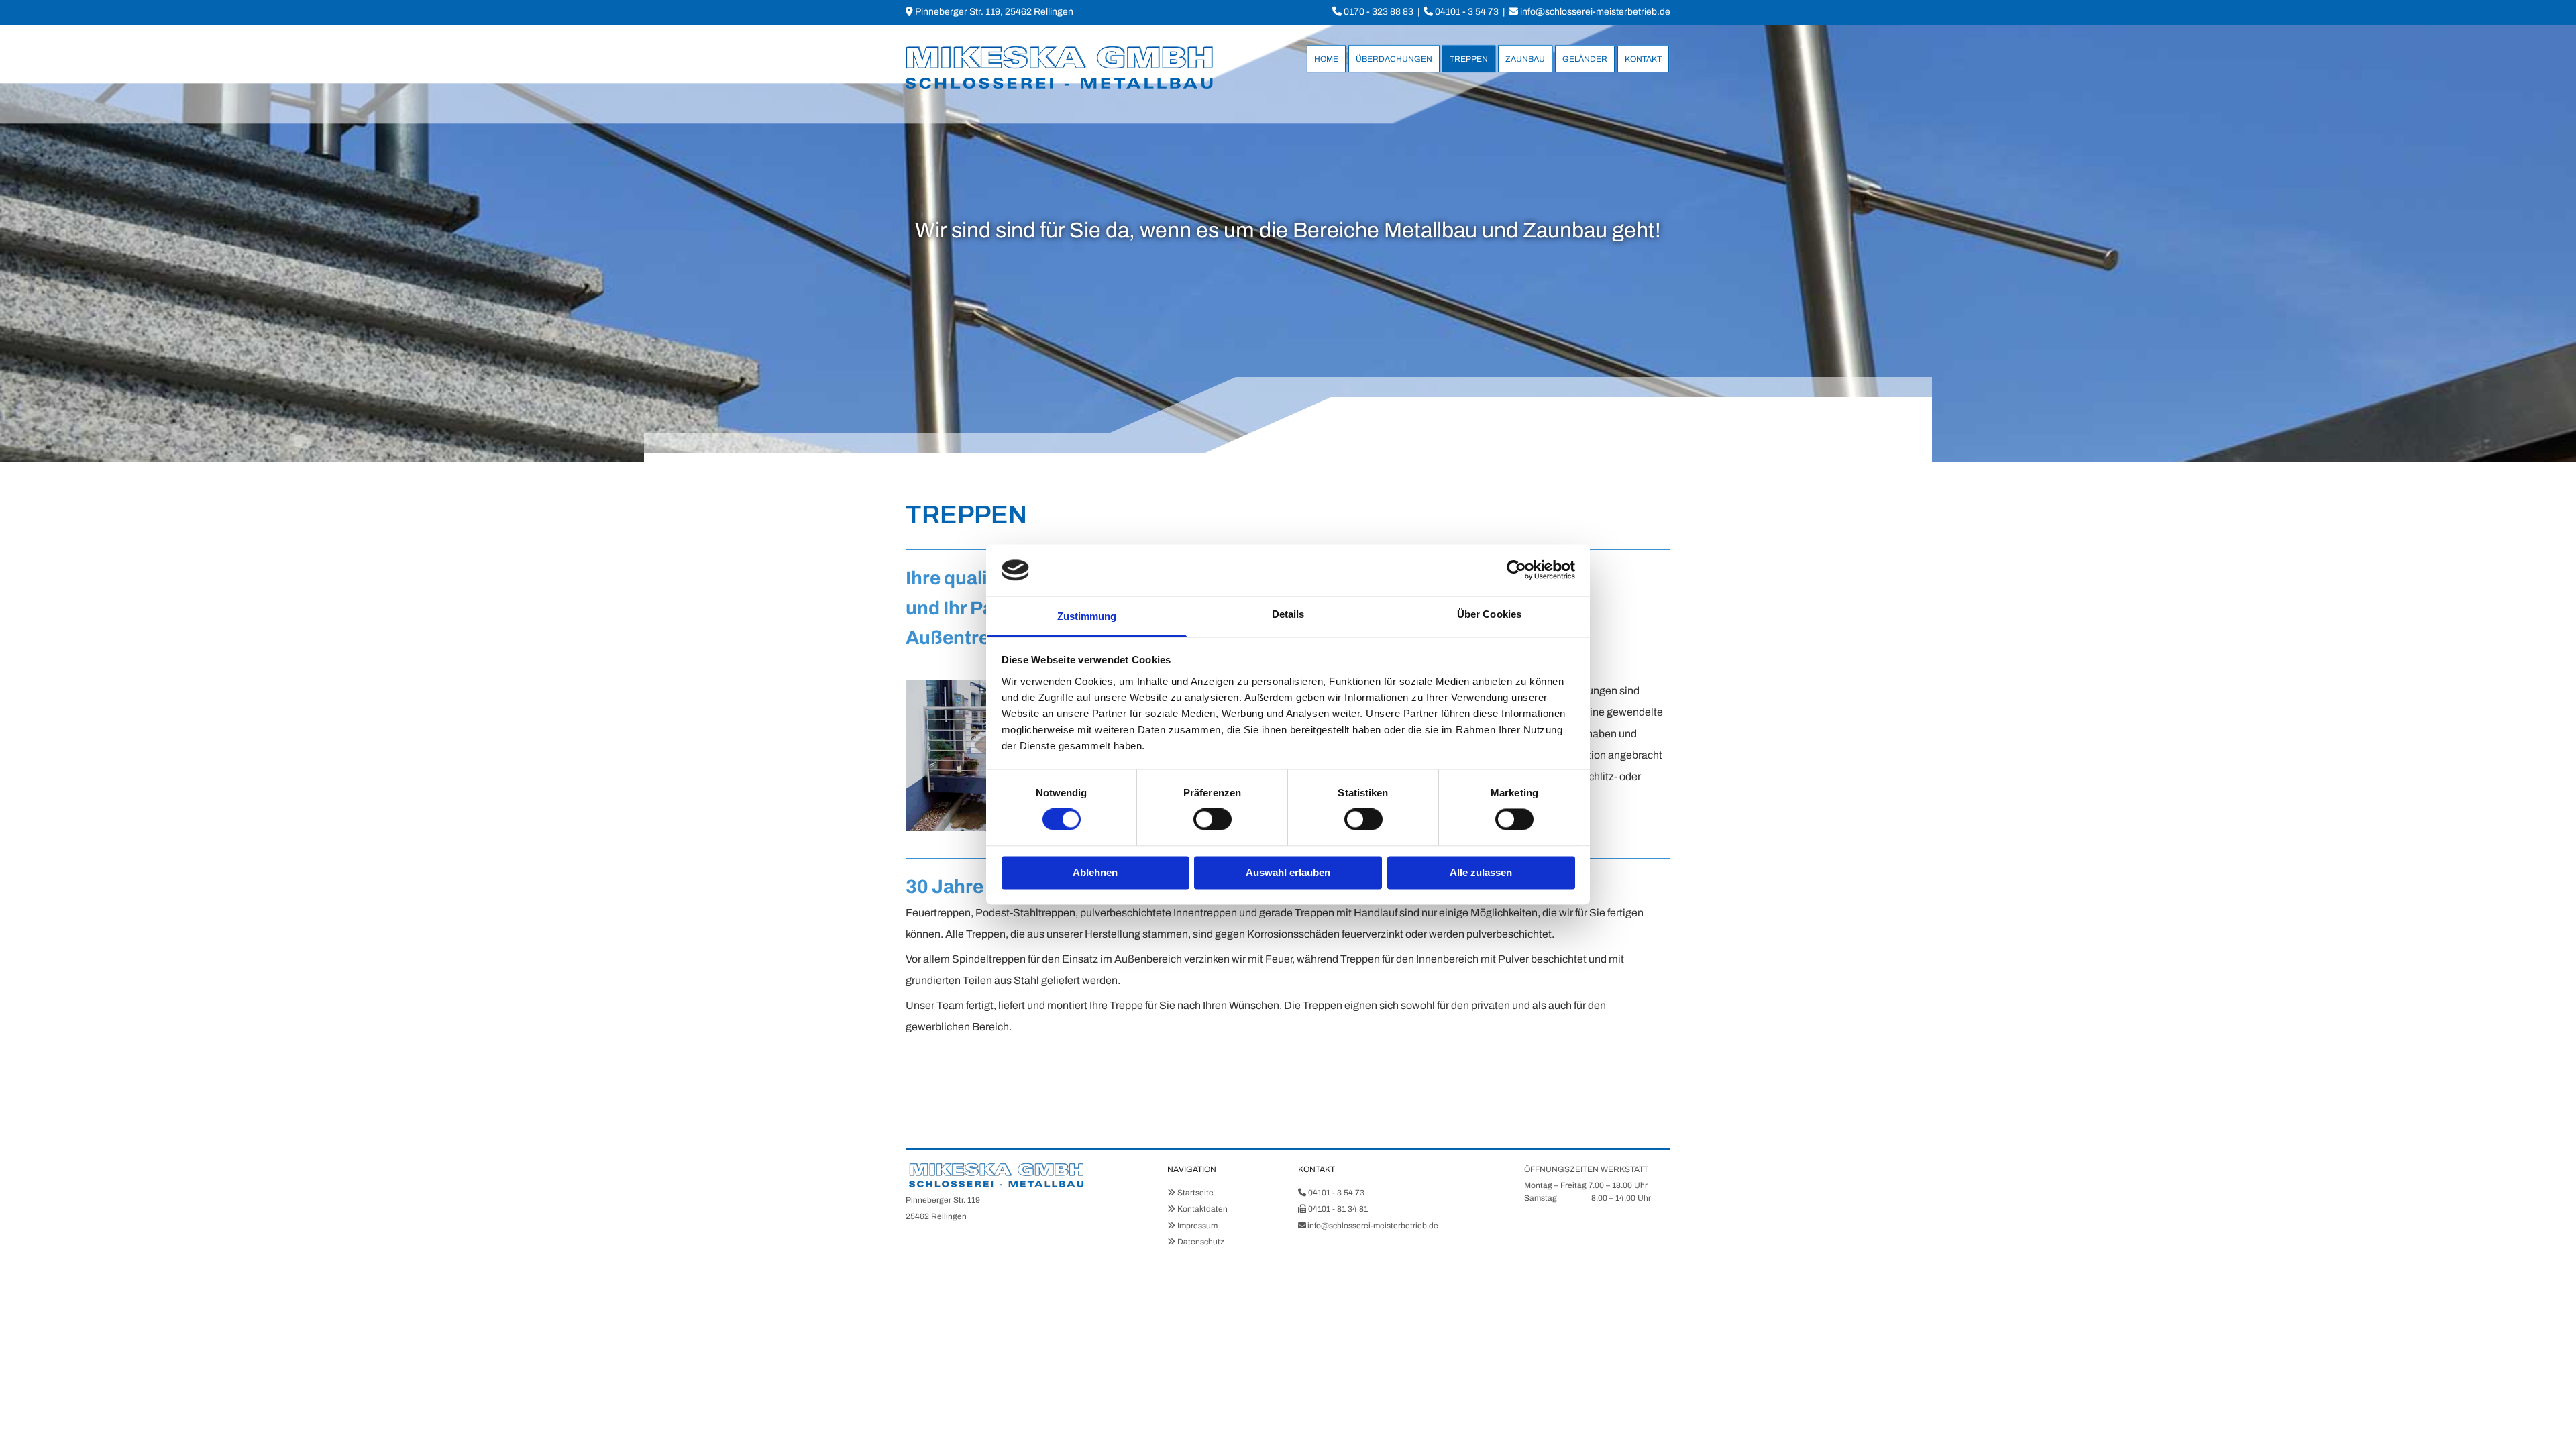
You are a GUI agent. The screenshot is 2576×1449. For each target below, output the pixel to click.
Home (1326, 59)
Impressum (1197, 1226)
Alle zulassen (1481, 872)
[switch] (1213, 820)
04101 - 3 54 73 (1467, 12)
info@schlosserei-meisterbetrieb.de (1595, 12)
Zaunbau (1525, 59)
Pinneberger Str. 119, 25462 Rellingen (994, 12)
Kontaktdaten (1202, 1209)
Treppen (1469, 59)
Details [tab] (1288, 614)
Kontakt (1643, 59)
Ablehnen (1095, 872)
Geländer (1585, 59)
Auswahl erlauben (1288, 872)
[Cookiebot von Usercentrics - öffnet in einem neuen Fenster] (1516, 570)
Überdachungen (1394, 59)
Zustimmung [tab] (1087, 616)
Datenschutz (1201, 1242)
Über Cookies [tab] (1489, 614)
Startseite (1195, 1193)
